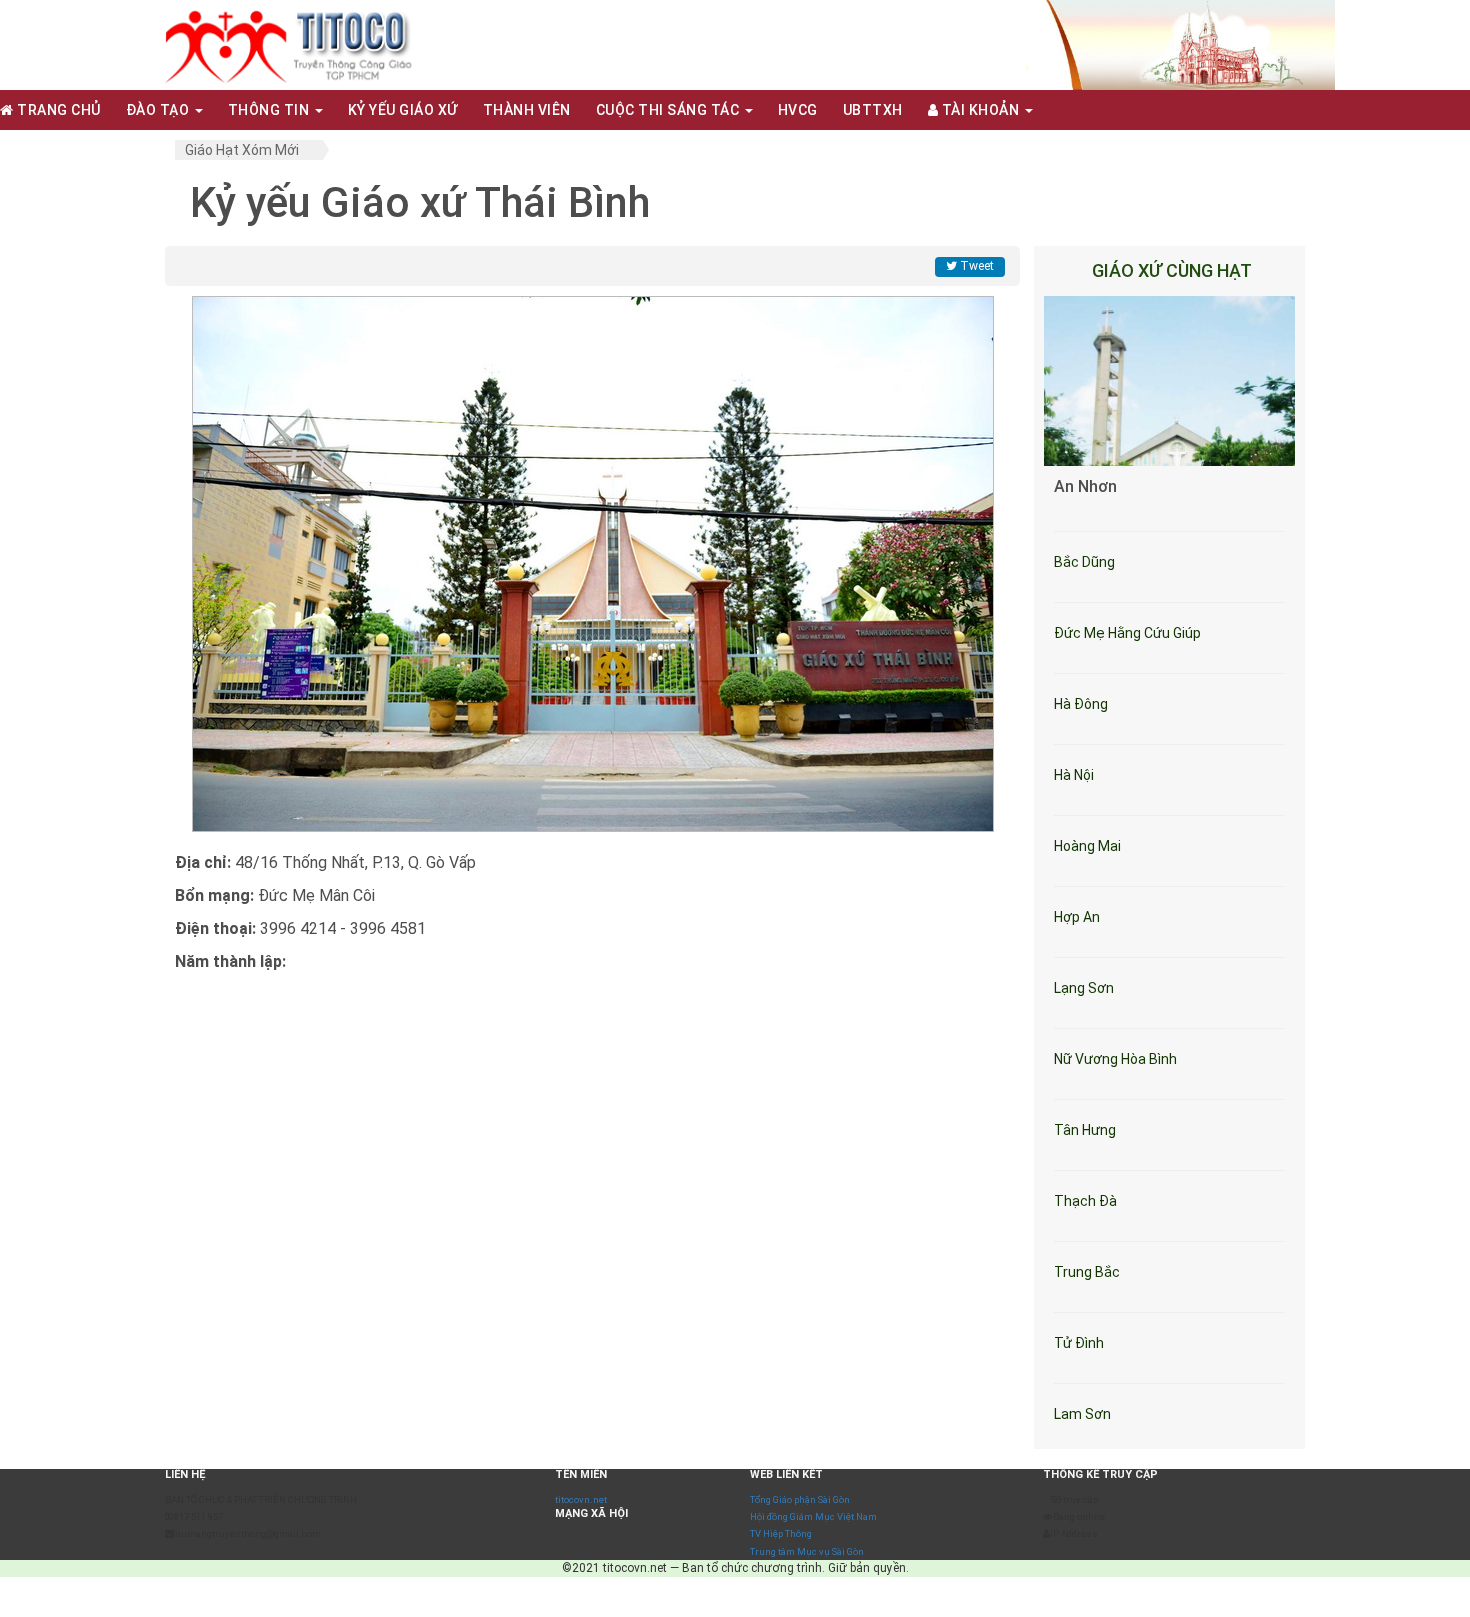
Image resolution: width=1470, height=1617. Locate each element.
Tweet (975, 266)
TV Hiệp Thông (781, 1533)
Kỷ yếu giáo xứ (403, 110)
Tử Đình (1079, 1343)
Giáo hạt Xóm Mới (242, 150)
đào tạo (159, 110)
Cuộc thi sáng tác (669, 110)
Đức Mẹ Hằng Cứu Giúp (1127, 633)
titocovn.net (581, 1499)
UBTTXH (873, 110)
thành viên (527, 110)
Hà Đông (1081, 704)
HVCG (798, 110)
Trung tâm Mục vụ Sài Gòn (807, 1551)
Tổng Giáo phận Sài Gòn (800, 1499)
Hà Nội (1074, 775)
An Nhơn (1085, 486)
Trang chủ (57, 110)
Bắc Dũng (1084, 562)
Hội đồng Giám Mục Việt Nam (813, 1516)
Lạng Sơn (1084, 988)
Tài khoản (980, 110)
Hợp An (1077, 917)
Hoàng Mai (1087, 846)
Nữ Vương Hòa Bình (1115, 1059)
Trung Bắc (1087, 1272)
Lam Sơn (1082, 1414)
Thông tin (270, 110)
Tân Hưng (1085, 1130)
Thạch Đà (1085, 1201)
